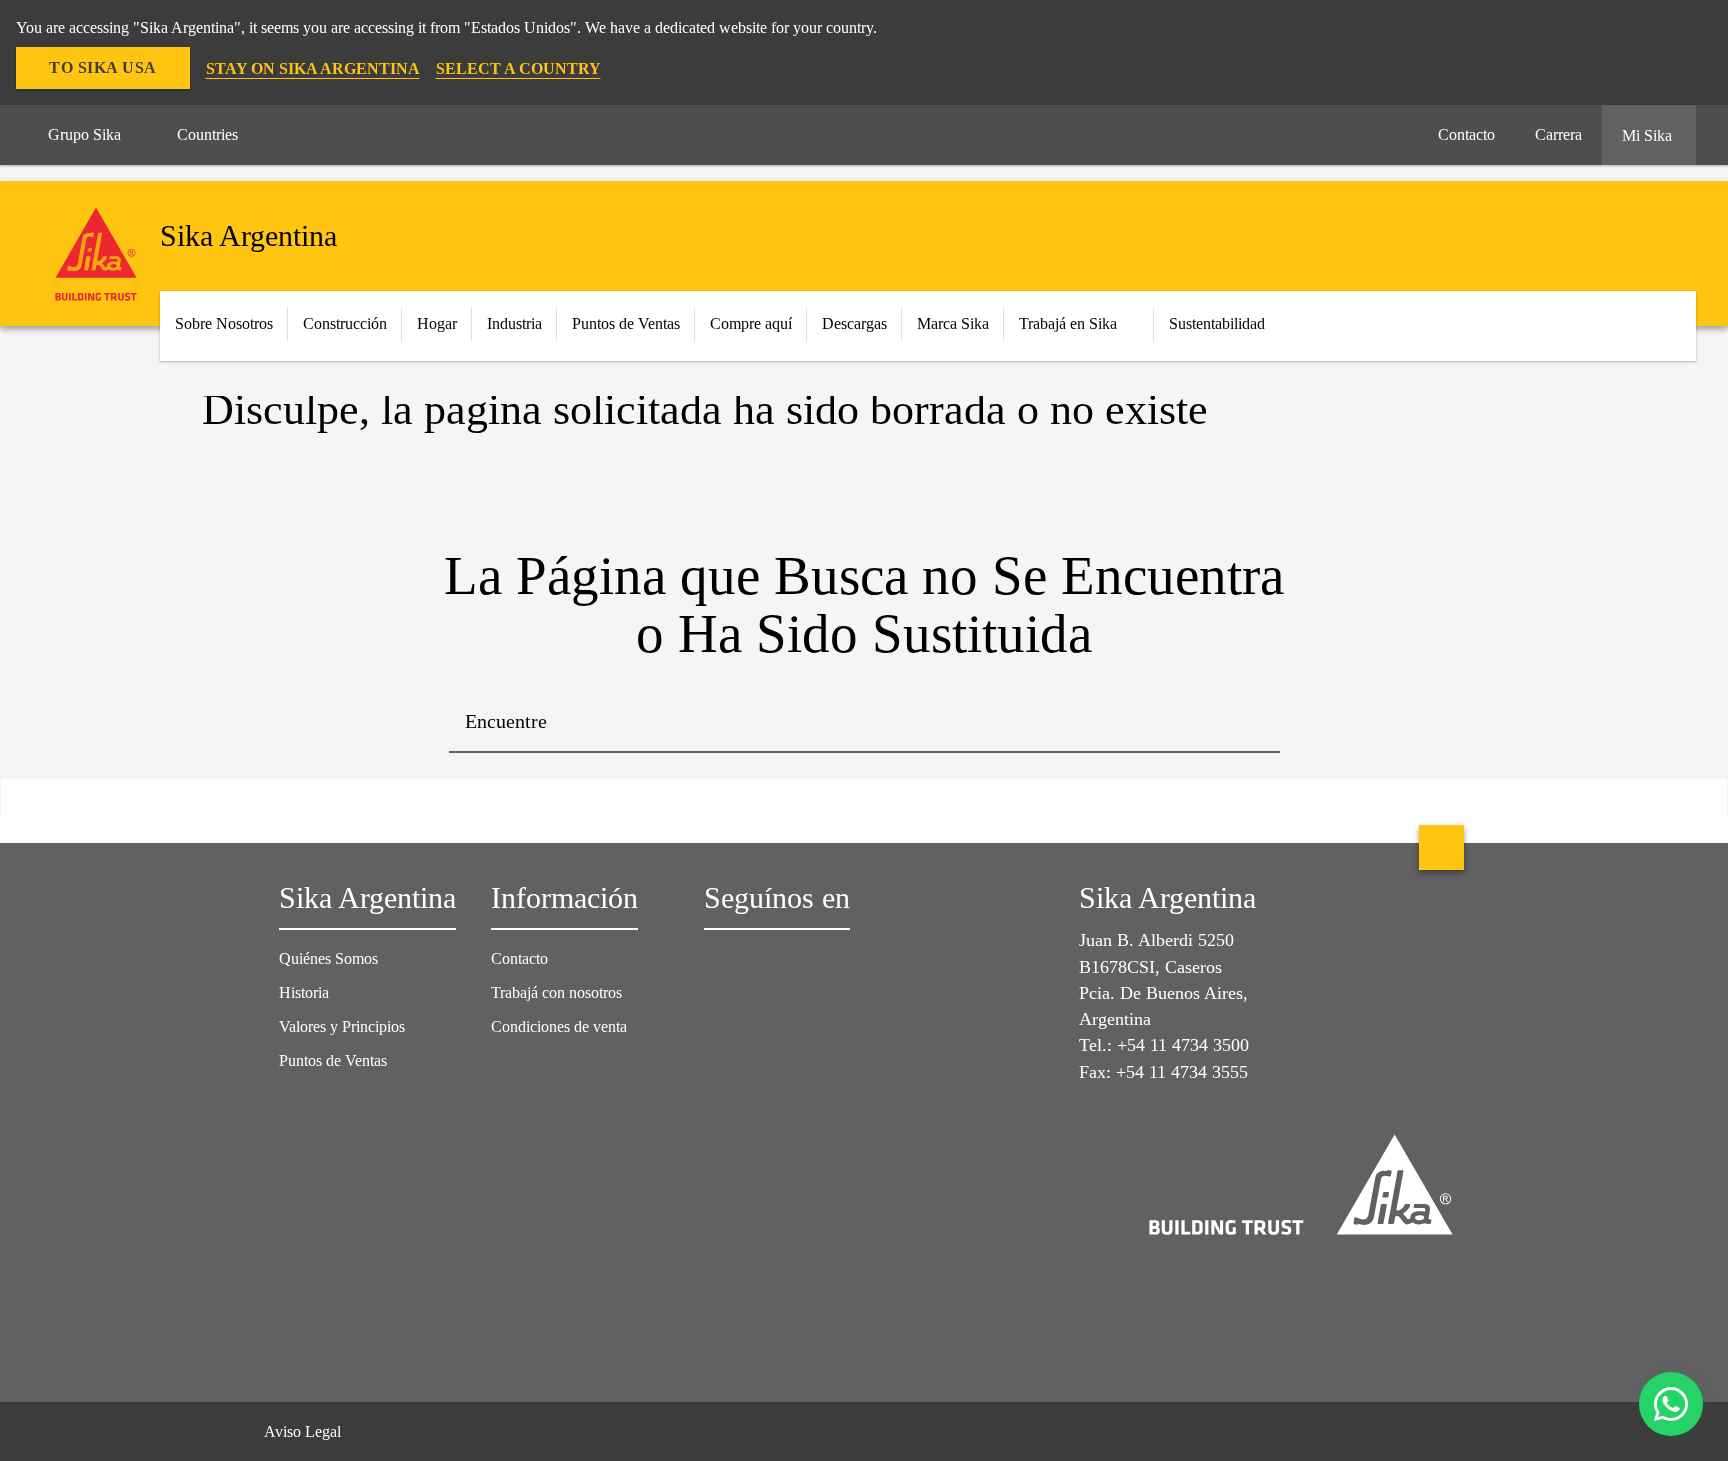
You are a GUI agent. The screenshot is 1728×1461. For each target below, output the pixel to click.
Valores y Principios (342, 1026)
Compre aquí (751, 323)
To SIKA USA (103, 67)
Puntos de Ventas (626, 323)
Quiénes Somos (328, 958)
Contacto (519, 958)
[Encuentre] (1250, 723)
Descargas (854, 323)
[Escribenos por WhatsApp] (1671, 1404)
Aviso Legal (302, 1431)
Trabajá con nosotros (556, 992)
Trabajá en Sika (1068, 323)
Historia (304, 992)
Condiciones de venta (559, 1026)
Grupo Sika (84, 134)
